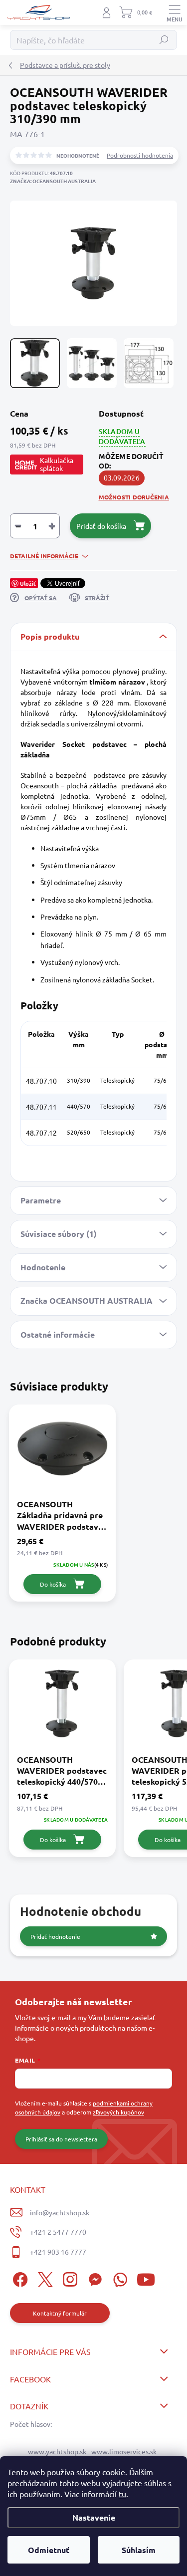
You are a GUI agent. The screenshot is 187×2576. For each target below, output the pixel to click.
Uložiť (28, 583)
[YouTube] (146, 2278)
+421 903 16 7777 (58, 2252)
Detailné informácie (44, 556)
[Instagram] (69, 2278)
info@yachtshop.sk (60, 2212)
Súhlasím (139, 2550)
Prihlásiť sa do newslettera (61, 2139)
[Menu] (175, 12)
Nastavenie (94, 2517)
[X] (44, 2278)
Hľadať (164, 40)
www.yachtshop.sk (57, 2451)
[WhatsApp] (118, 2278)
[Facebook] (19, 2278)
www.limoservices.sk (124, 2451)
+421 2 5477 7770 (58, 2232)
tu (122, 2494)
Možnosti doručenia (134, 497)
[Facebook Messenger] (93, 2278)
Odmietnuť (49, 2550)
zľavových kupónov (118, 2112)
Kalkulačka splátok (57, 464)
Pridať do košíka (101, 526)
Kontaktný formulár (60, 2313)
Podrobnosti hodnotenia (140, 155)
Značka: (53, 181)
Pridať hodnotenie (55, 1936)
